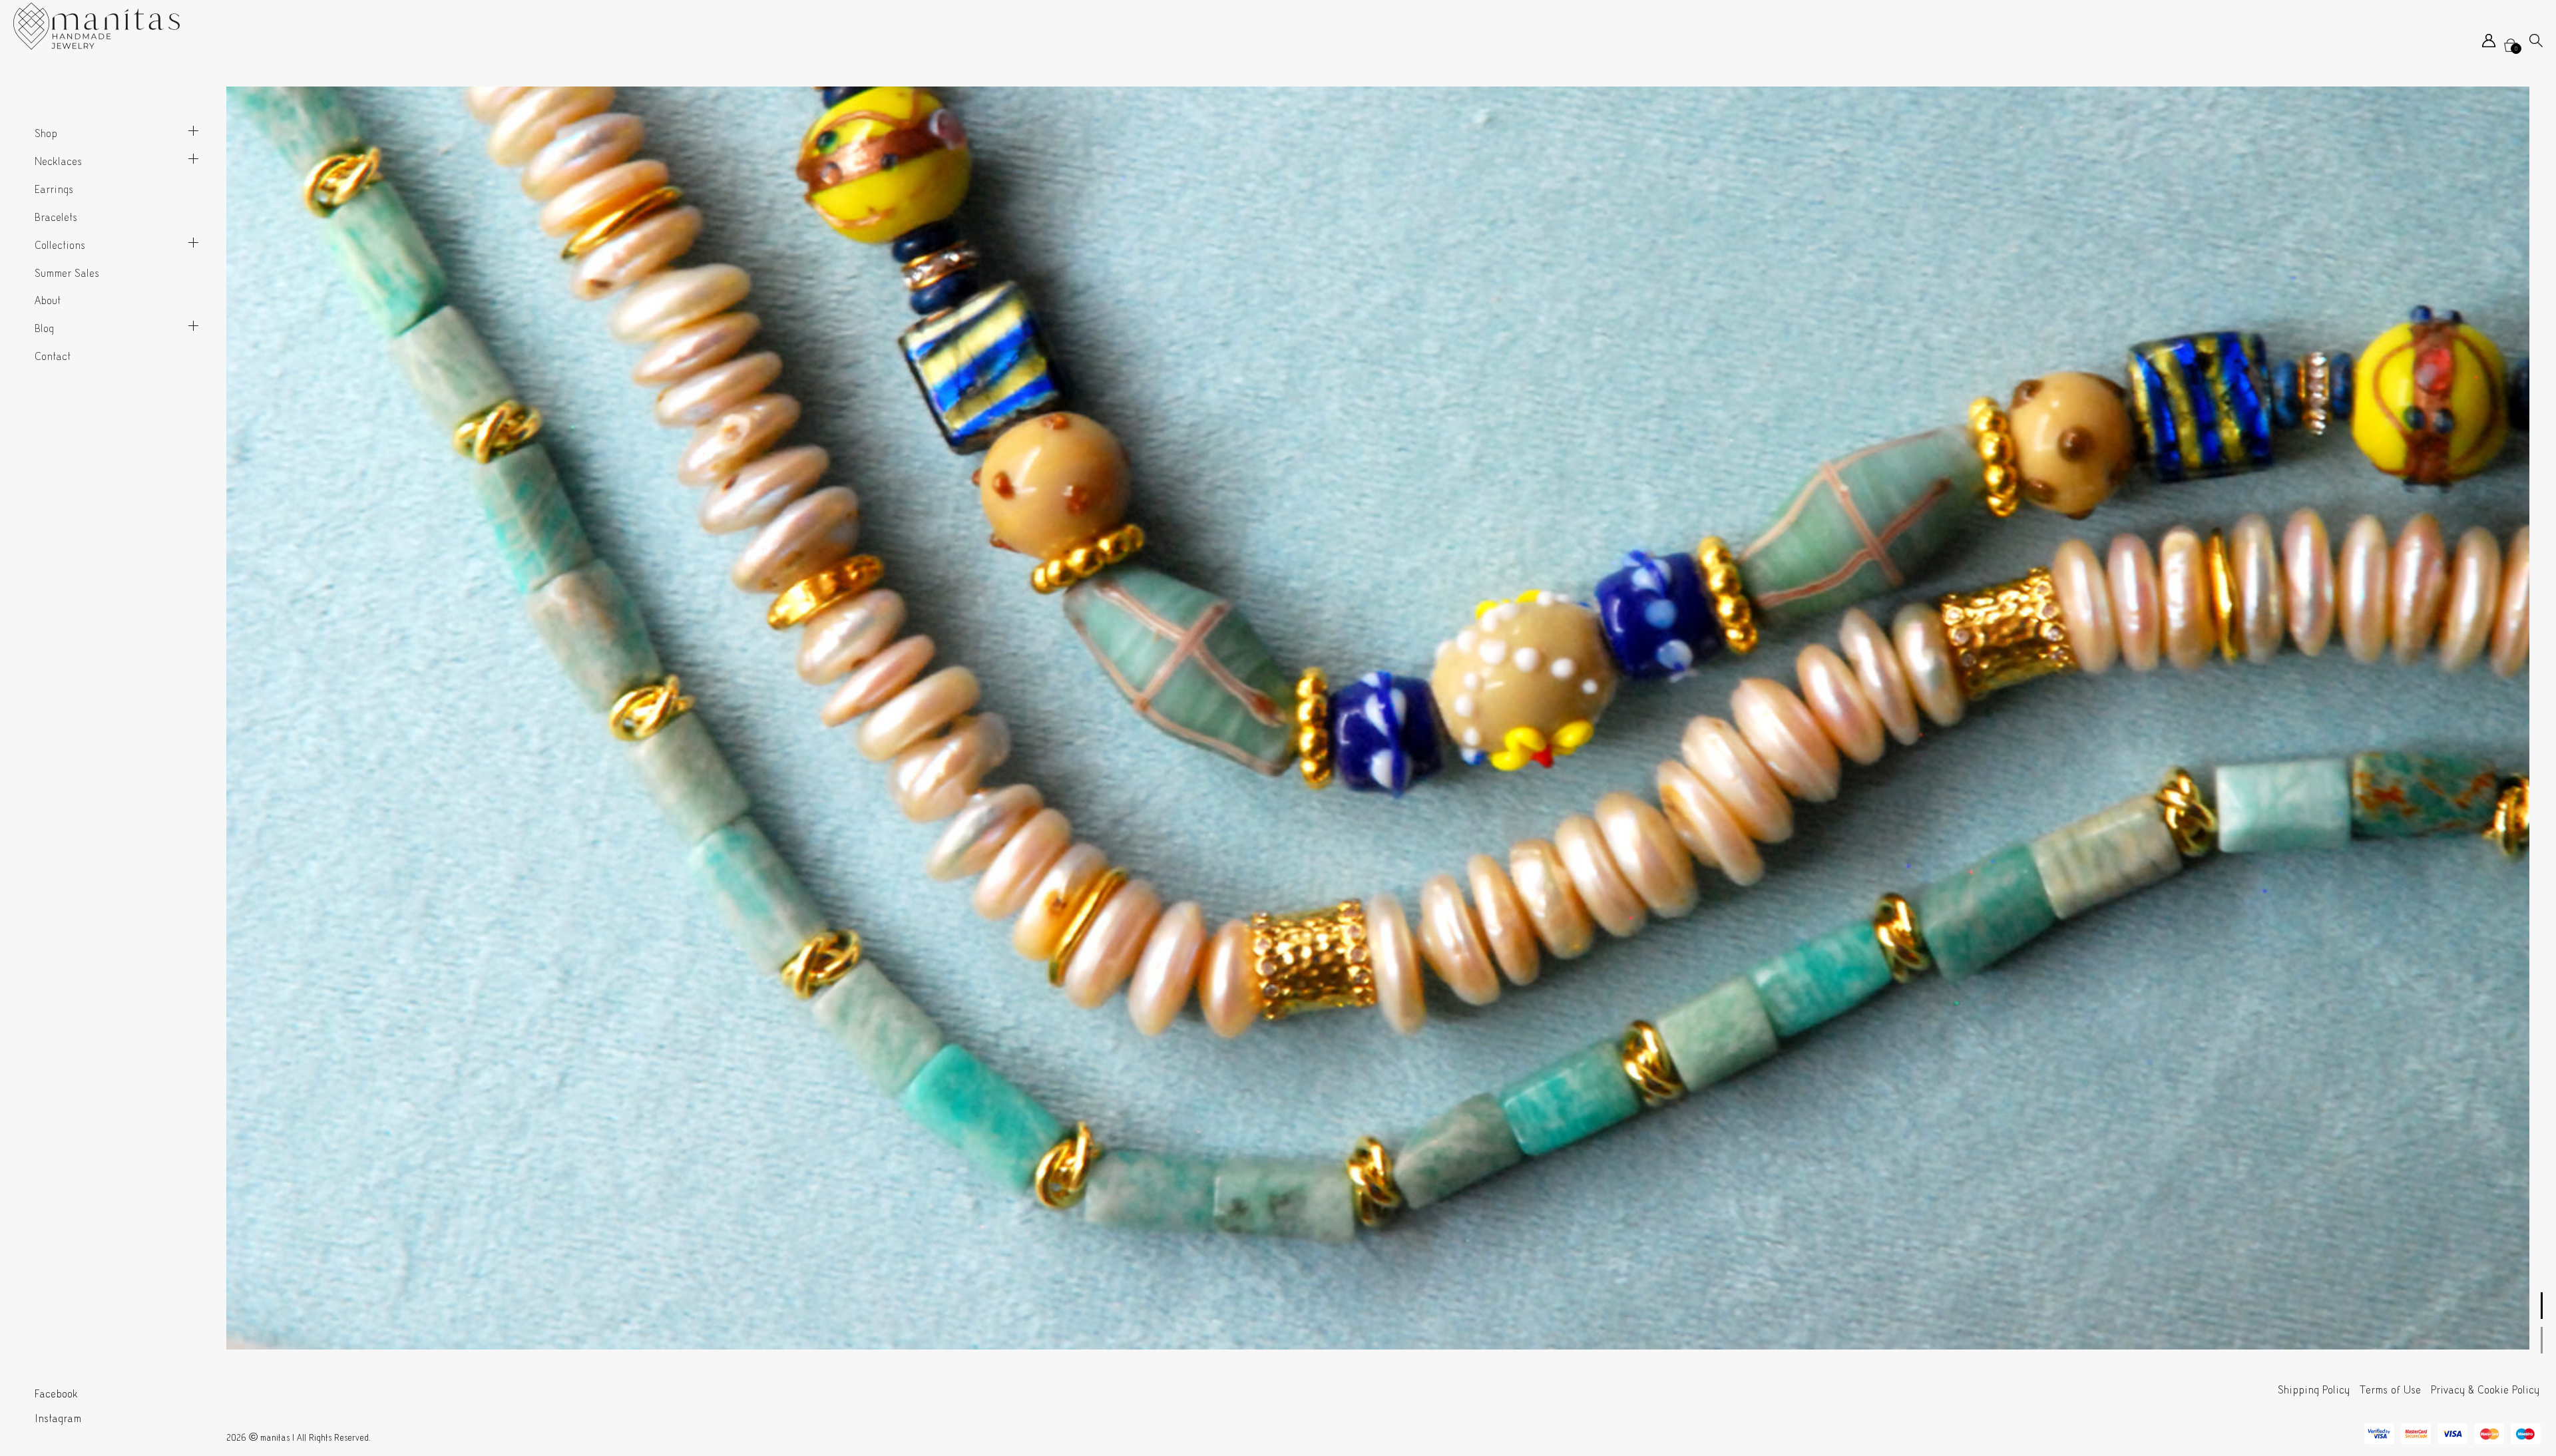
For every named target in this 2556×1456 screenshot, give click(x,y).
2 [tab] (2542, 1340)
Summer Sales (67, 273)
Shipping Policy (2314, 1390)
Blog (44, 328)
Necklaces (58, 161)
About (48, 300)
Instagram (58, 1418)
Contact (53, 356)
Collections (60, 245)
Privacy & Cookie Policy (2485, 1390)
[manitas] (97, 26)
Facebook (56, 1394)
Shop (46, 133)
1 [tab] (2542, 1306)
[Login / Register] (2489, 44)
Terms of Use (2390, 1390)
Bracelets (56, 217)
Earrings (54, 189)
